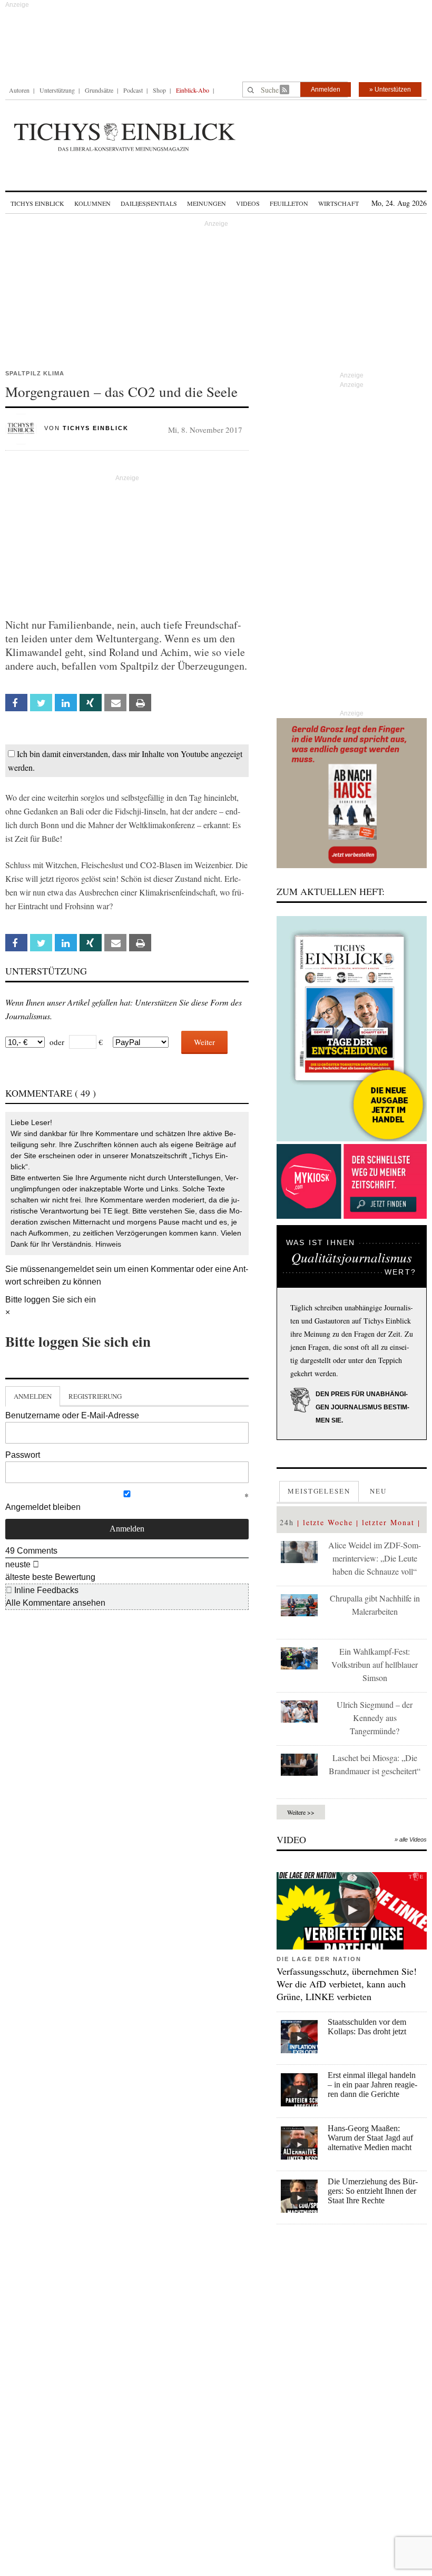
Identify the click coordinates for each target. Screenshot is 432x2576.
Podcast (133, 90)
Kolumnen (92, 203)
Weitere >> (301, 1812)
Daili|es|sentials (149, 203)
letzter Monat (388, 1522)
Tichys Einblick (37, 203)
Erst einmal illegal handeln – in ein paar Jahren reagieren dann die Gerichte (372, 2085)
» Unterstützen (390, 89)
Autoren (19, 90)
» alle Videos (411, 1839)
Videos (248, 203)
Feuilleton (289, 203)
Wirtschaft (338, 203)
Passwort (23, 1455)
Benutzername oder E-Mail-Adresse (72, 1415)
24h (287, 1522)
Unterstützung (57, 90)
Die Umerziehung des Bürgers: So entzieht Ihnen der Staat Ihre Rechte (373, 2191)
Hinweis (108, 1244)
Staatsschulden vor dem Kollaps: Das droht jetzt (367, 2027)
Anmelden (326, 89)
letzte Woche (328, 1522)
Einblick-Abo (193, 90)
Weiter (204, 1042)
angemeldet (72, 1269)
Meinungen (207, 203)
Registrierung (95, 1396)
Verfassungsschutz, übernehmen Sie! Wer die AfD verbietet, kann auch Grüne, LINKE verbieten (347, 1984)
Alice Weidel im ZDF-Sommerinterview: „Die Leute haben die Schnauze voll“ (375, 1558)
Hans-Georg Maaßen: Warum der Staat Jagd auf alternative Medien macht (370, 2138)
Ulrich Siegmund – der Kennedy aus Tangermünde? (375, 1718)
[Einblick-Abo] (352, 1029)
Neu (378, 1491)
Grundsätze (99, 90)
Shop (159, 90)
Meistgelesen (319, 1491)
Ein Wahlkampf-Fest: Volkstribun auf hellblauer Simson (375, 1664)
